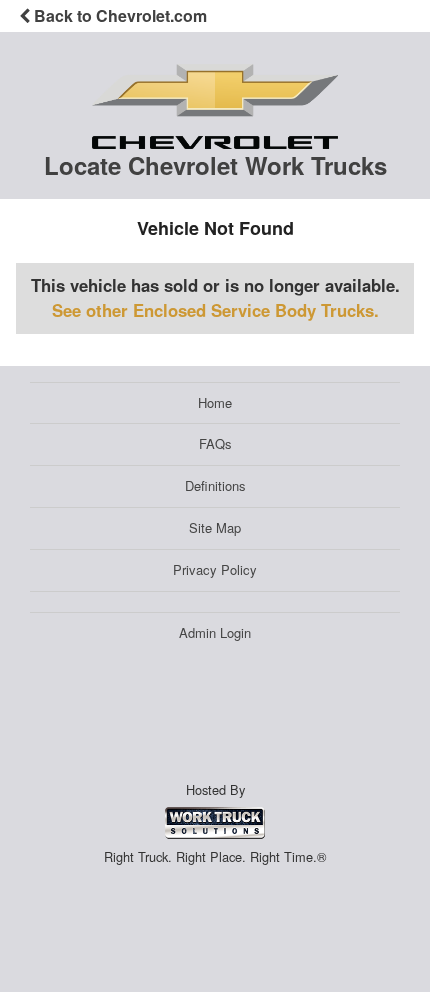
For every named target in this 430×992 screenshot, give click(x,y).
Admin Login (215, 632)
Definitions (215, 485)
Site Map (215, 527)
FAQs (215, 443)
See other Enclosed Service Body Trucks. (215, 310)
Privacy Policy (215, 569)
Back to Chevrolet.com (118, 15)
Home (215, 402)
